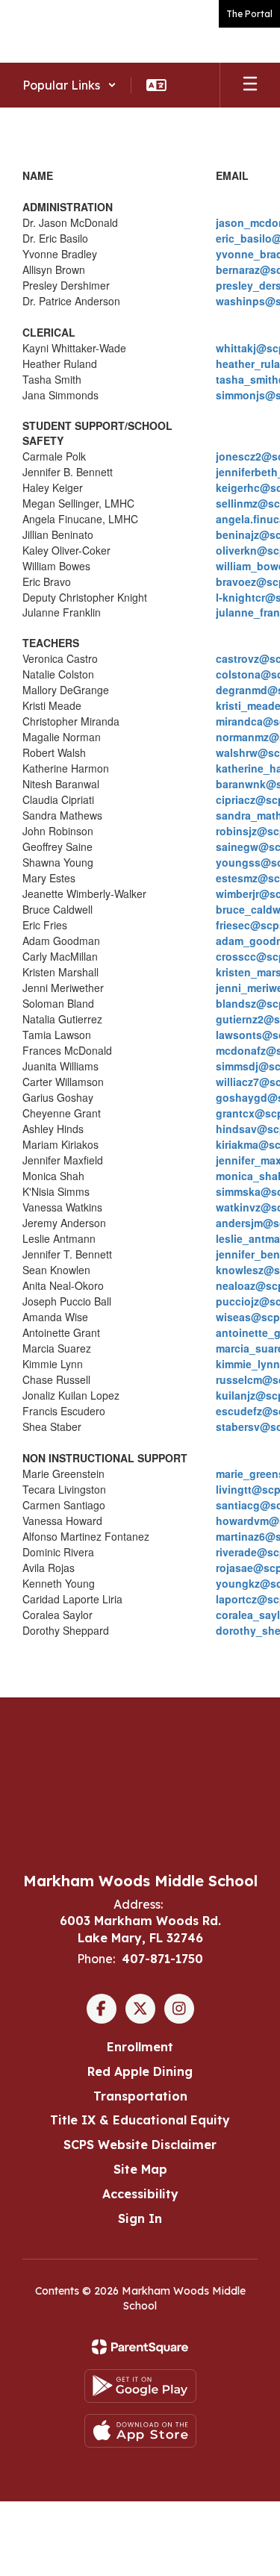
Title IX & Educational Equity (140, 2120)
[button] (69, 85)
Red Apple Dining (140, 2071)
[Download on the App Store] (140, 2431)
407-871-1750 (162, 1959)
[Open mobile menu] (250, 85)
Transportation (140, 2096)
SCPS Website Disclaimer (140, 2145)
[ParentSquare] (140, 2347)
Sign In (140, 2218)
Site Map (140, 2169)
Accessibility (140, 2194)
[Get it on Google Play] (140, 2386)
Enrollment (140, 2047)
